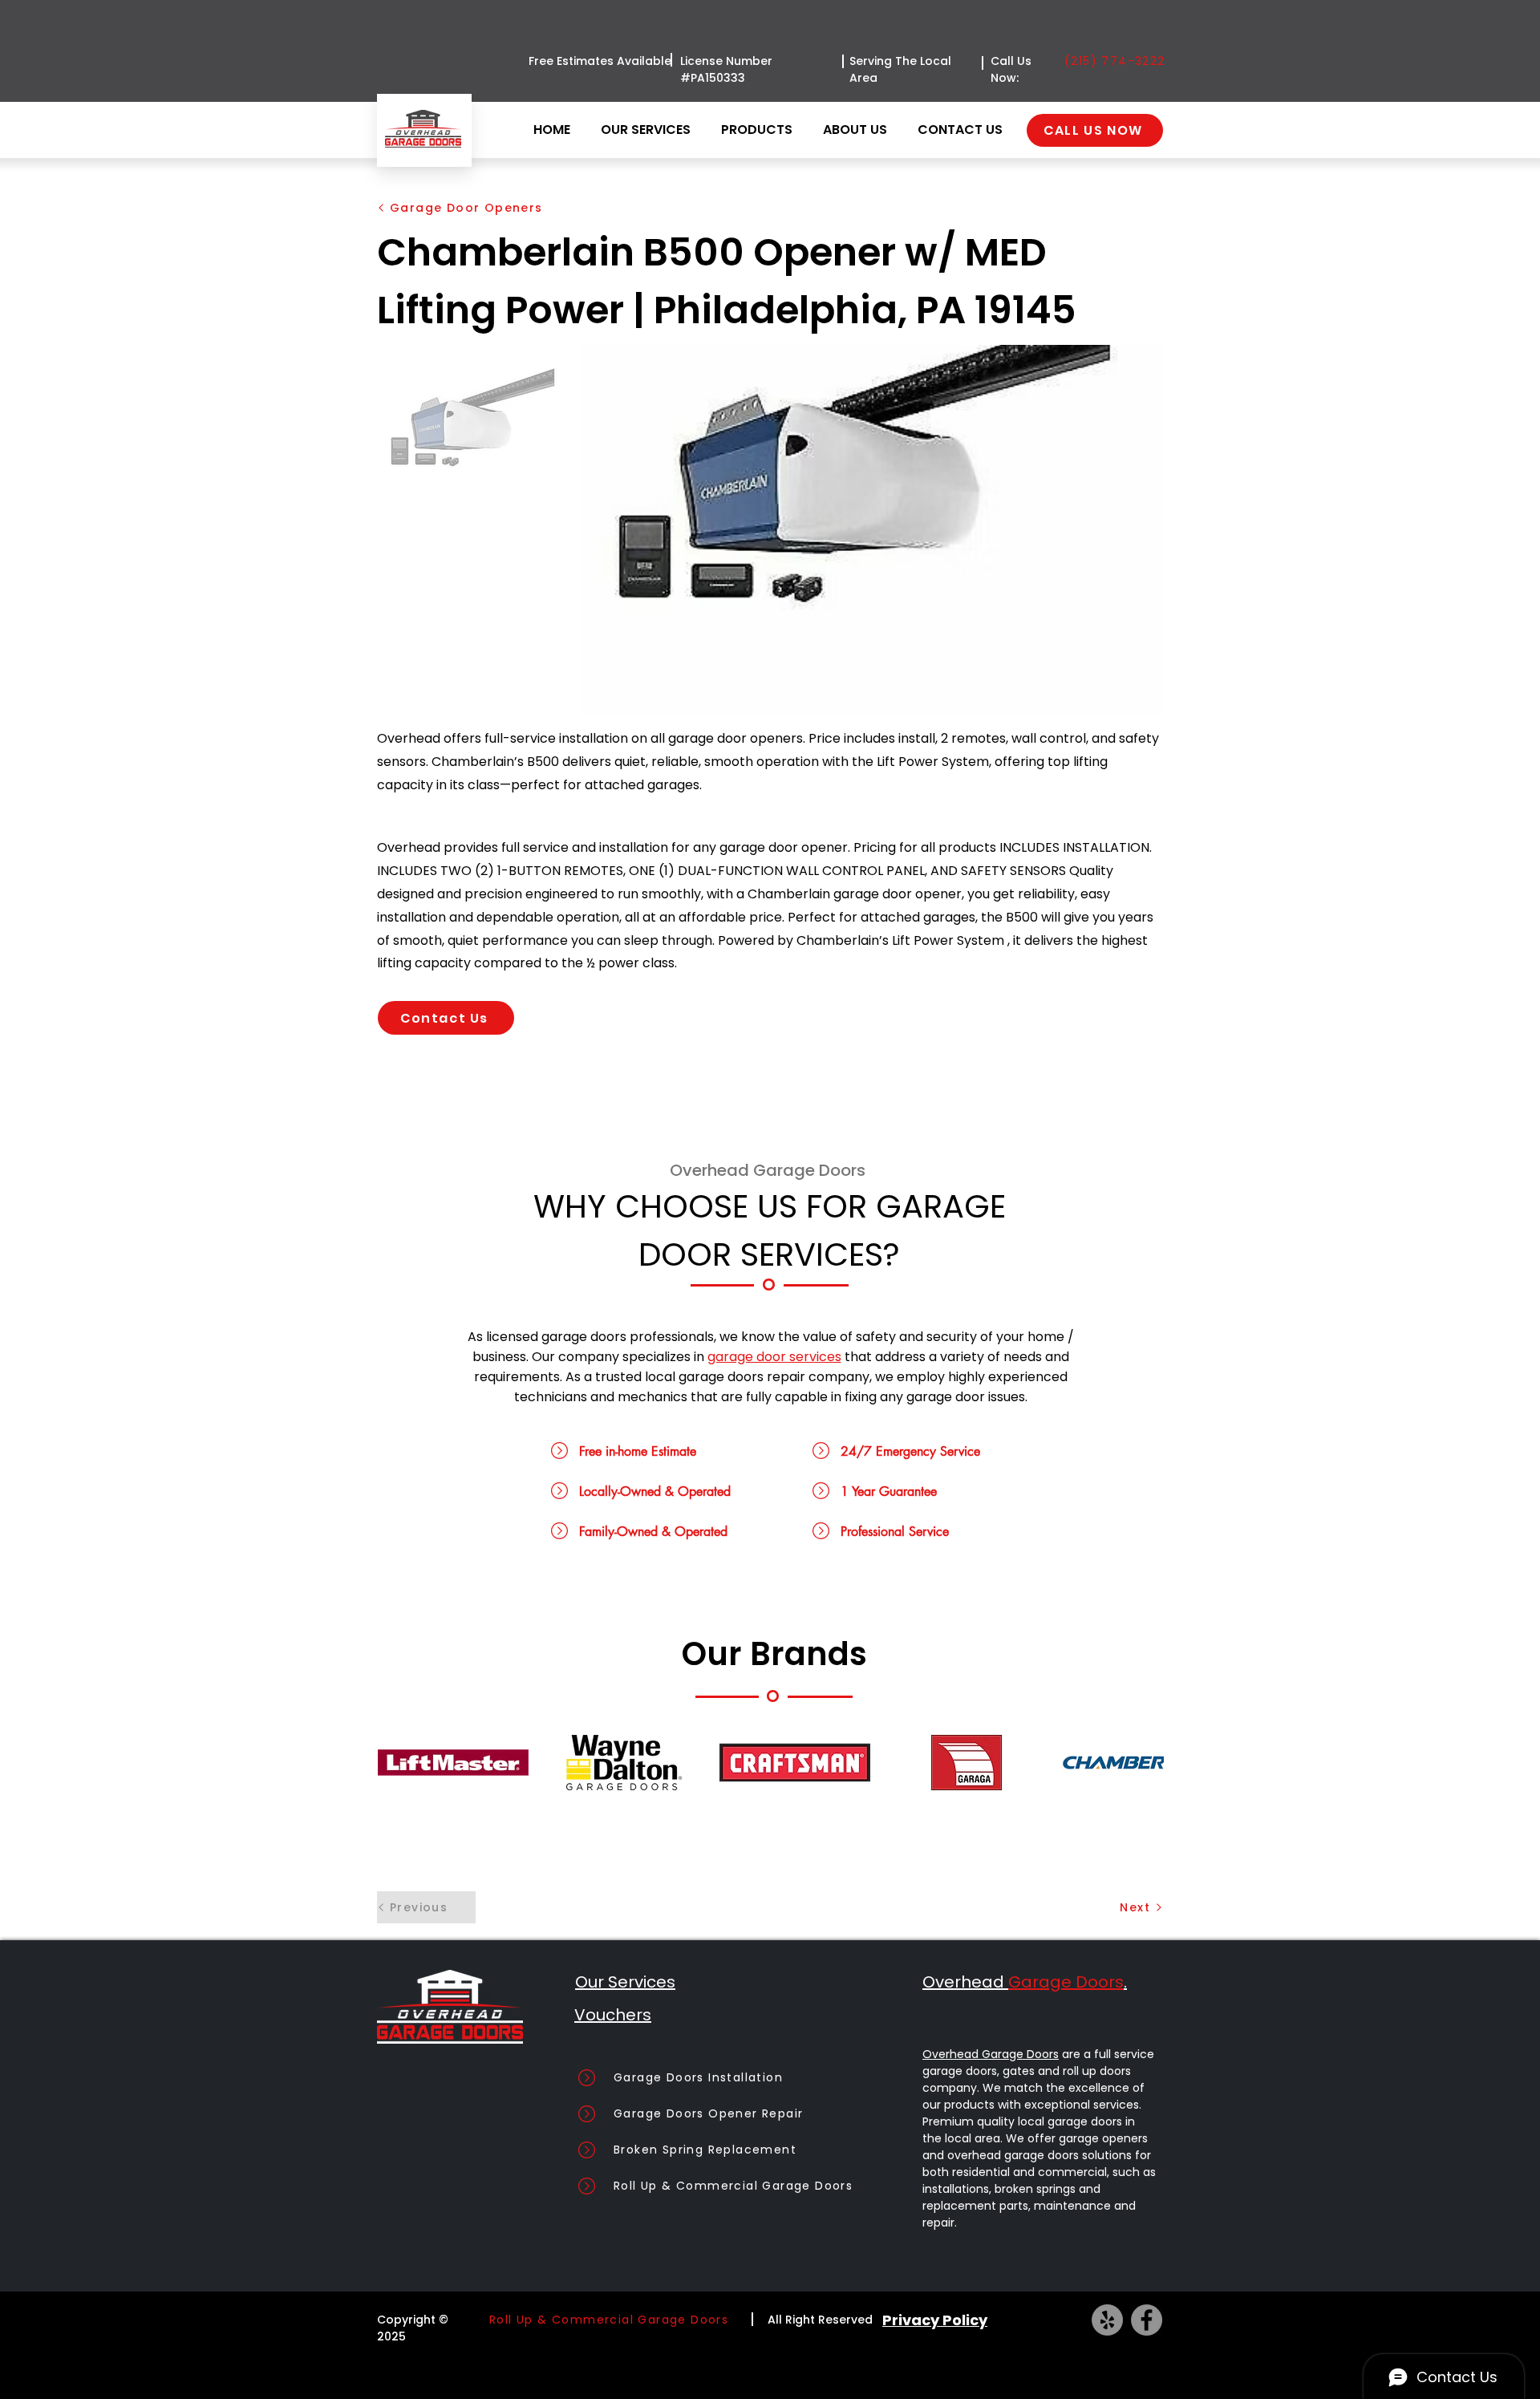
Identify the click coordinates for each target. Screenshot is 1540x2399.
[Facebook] (1147, 2320)
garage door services (774, 1357)
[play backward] (398, 1763)
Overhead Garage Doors (991, 2054)
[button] (760, 130)
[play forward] (1144, 1763)
